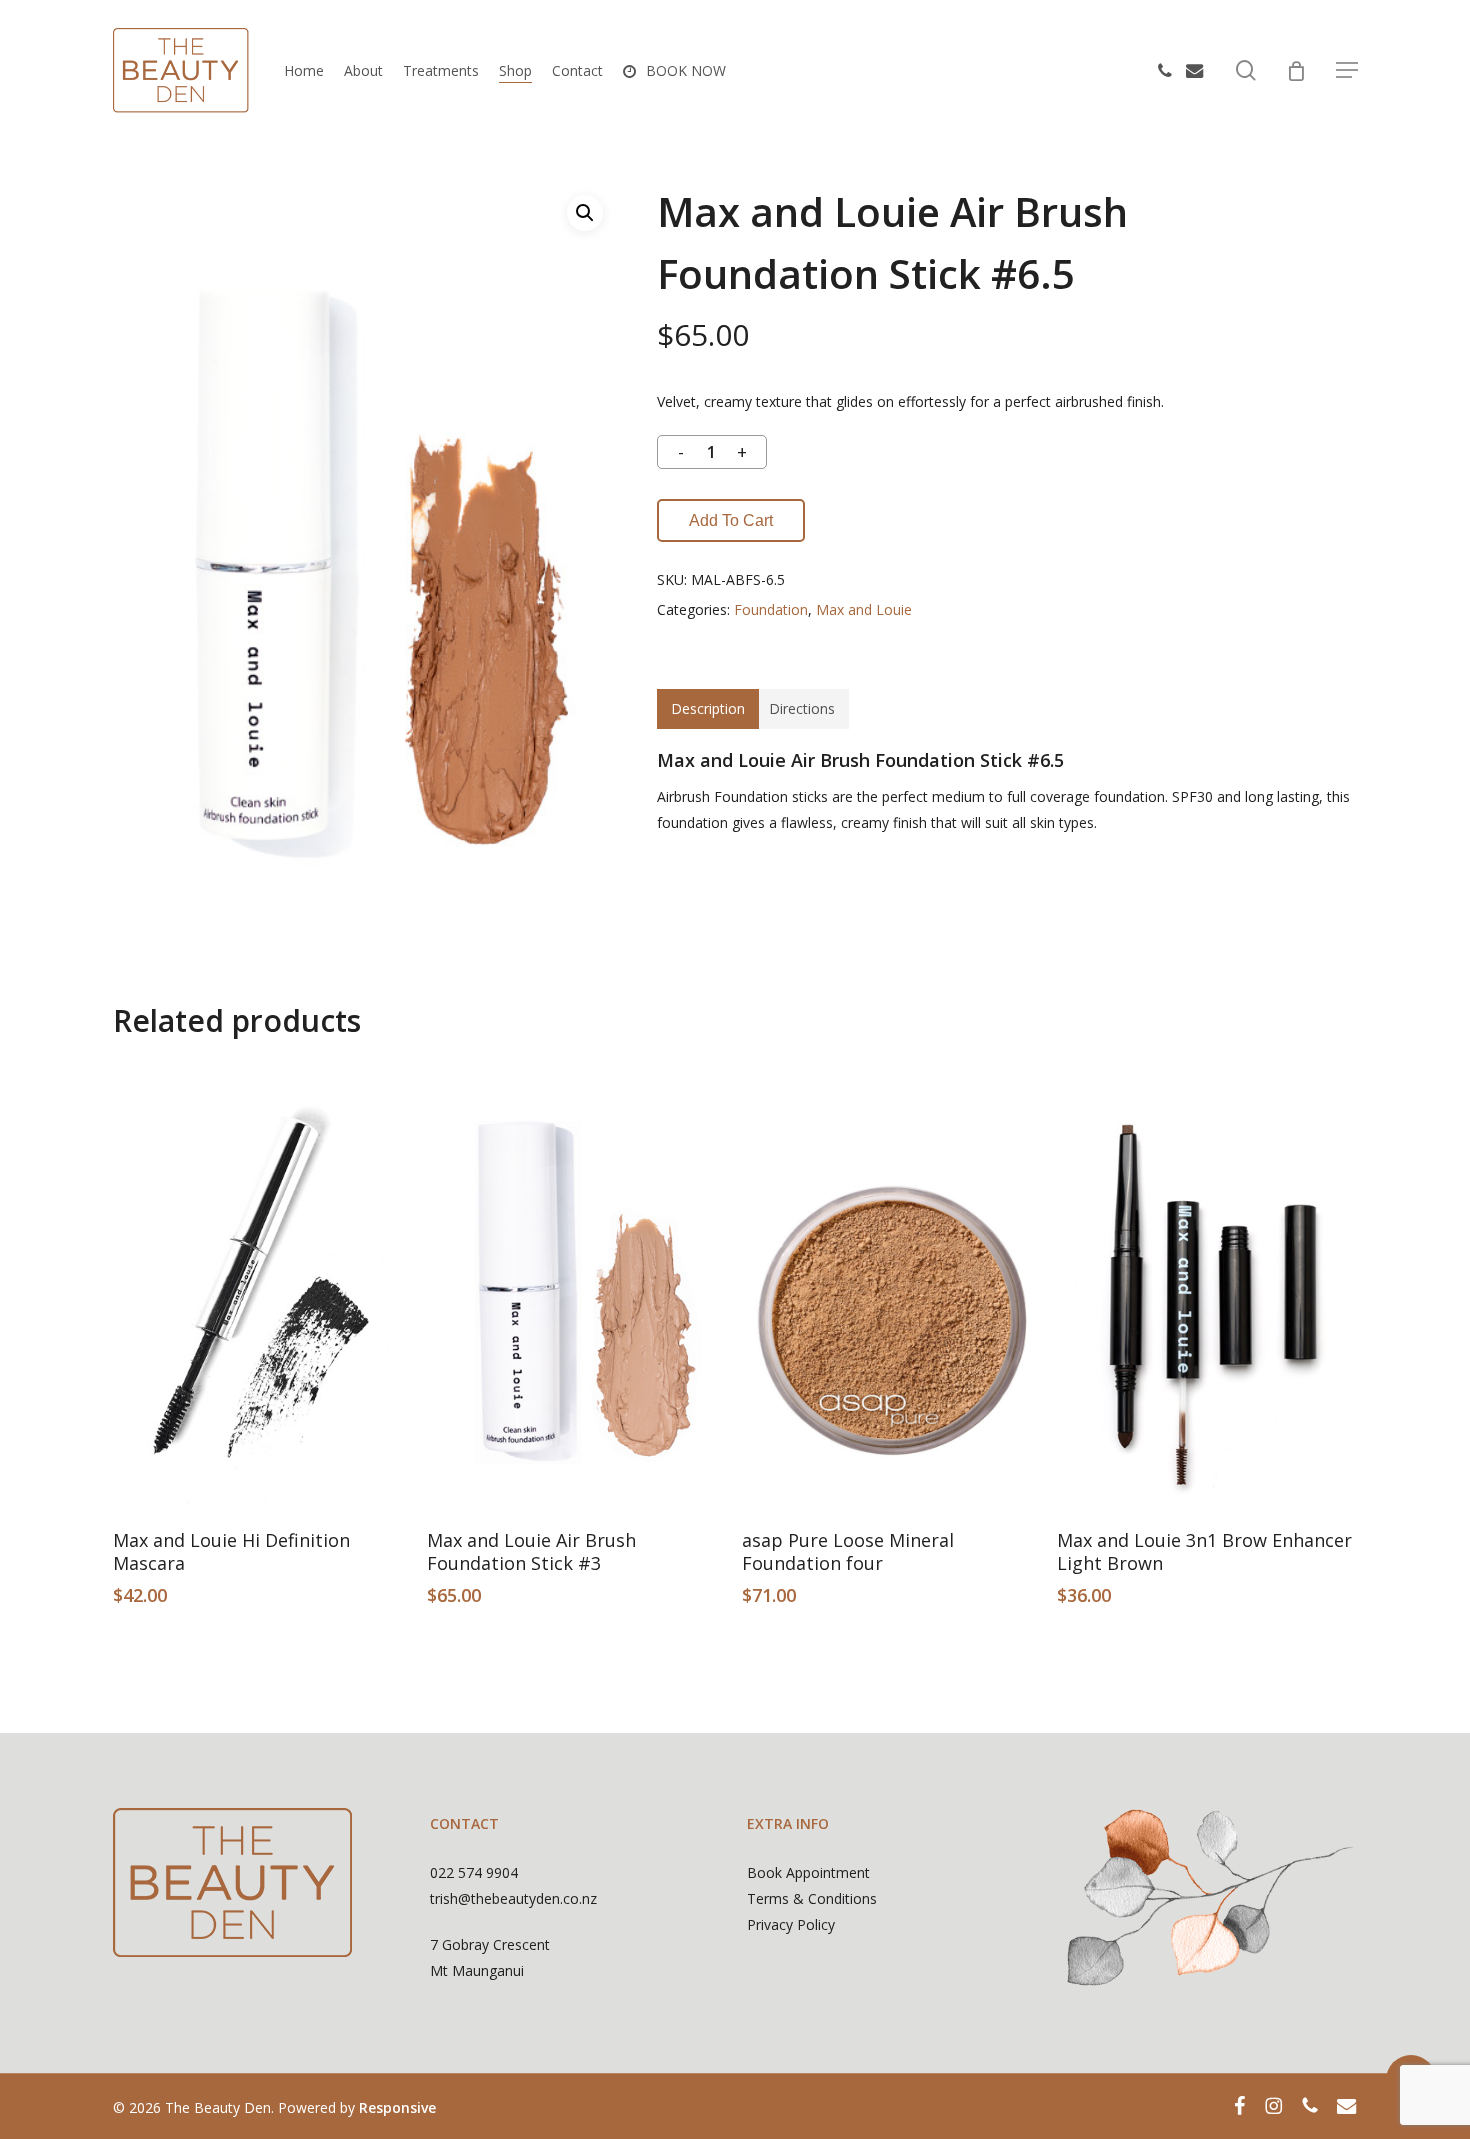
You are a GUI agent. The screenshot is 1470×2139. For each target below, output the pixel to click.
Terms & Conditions (812, 1898)
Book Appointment (808, 1872)
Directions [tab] (802, 708)
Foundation (771, 609)
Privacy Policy (791, 1924)
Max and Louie (864, 609)
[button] (1347, 70)
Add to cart (731, 520)
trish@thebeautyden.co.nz (513, 1898)
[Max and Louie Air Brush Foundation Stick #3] (576, 1285)
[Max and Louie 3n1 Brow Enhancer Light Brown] (1206, 1285)
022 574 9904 (474, 1872)
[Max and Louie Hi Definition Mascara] (262, 1285)
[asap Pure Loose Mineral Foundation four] (891, 1285)
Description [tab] (708, 708)
